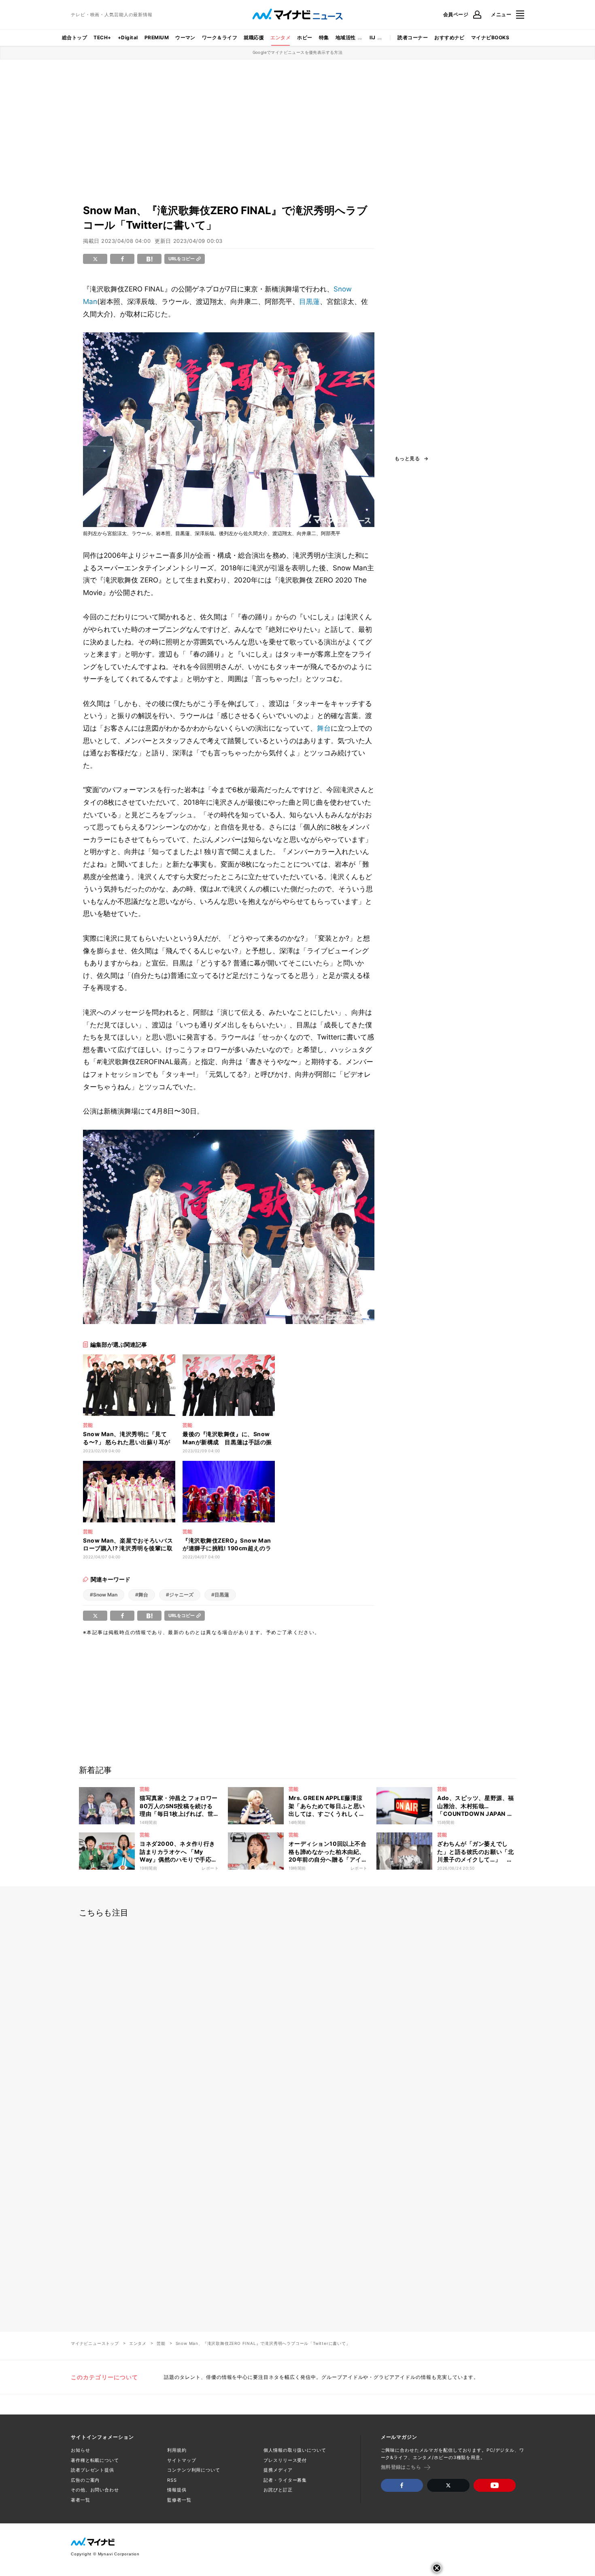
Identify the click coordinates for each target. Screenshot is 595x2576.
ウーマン (185, 37)
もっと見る (407, 459)
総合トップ (74, 37)
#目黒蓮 (220, 1595)
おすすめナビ (449, 37)
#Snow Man (104, 1595)
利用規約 (177, 2450)
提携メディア (278, 2470)
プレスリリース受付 (285, 2460)
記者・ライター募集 (285, 2480)
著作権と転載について (95, 2460)
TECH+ (102, 37)
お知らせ (81, 2450)
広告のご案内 (85, 2480)
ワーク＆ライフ (220, 37)
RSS (172, 2480)
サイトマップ (182, 2460)
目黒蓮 (309, 302)
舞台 (324, 728)
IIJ (372, 37)
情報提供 (177, 2490)
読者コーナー (413, 37)
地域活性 (346, 37)
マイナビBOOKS (490, 37)
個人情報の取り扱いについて (295, 2450)
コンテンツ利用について (194, 2470)
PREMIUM (157, 37)
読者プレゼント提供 (92, 2470)
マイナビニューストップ (95, 2343)
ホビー (305, 37)
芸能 (161, 2343)
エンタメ (280, 37)
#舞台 (142, 1595)
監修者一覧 (179, 2500)
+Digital (128, 37)
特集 (324, 37)
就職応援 (254, 37)
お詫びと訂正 (278, 2490)
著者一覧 (81, 2500)
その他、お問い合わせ (95, 2490)
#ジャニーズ (180, 1595)
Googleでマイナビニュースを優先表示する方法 (298, 52)
